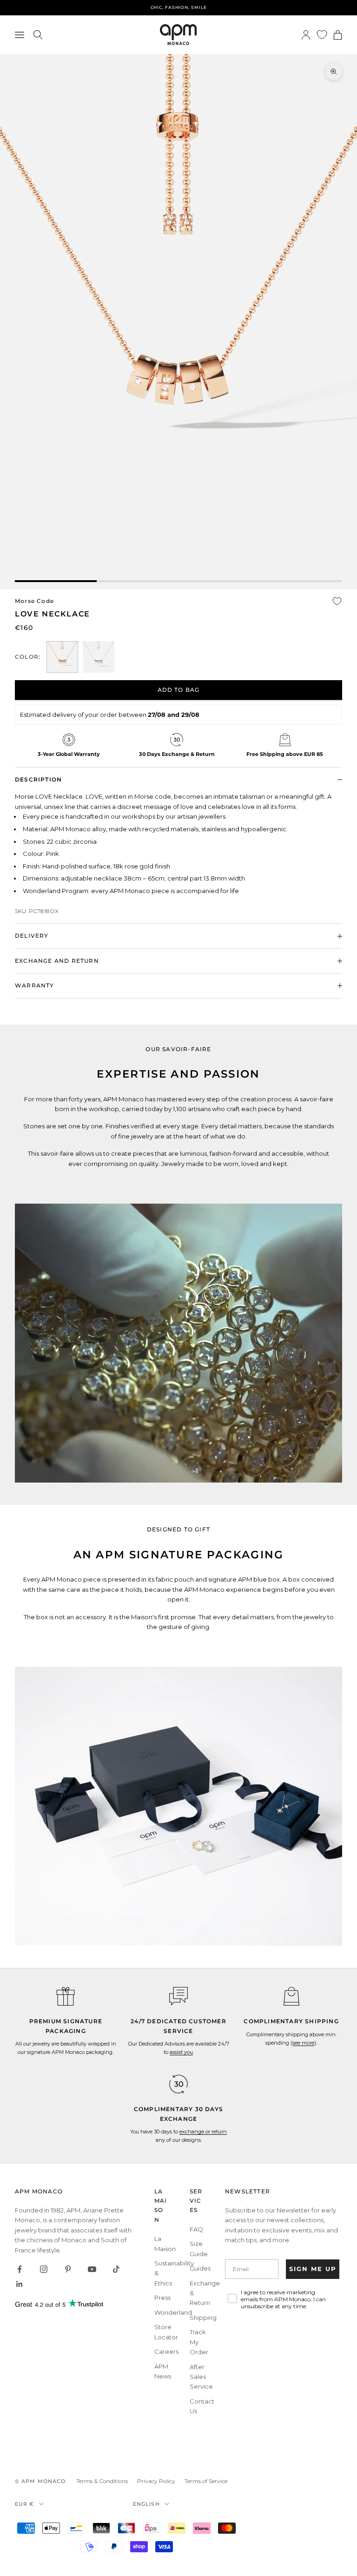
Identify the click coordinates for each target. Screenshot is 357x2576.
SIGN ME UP (313, 2269)
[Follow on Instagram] (44, 2269)
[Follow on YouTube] (92, 2269)
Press (162, 2298)
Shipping (203, 2318)
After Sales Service (201, 2377)
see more (303, 2043)
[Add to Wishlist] (337, 601)
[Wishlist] (322, 35)
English (146, 2504)
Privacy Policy (156, 2481)
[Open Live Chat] (178, 1996)
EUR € (25, 2504)
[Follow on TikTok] (116, 2269)
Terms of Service (206, 2481)
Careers (166, 2351)
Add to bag (179, 690)
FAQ (196, 2229)
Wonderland (173, 2312)
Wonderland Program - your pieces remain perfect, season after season (178, 7)
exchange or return (203, 2132)
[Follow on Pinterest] (68, 2269)
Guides (200, 2268)
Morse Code (34, 601)
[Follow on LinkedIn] (20, 2284)
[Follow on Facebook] (20, 2269)
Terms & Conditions (102, 2481)
